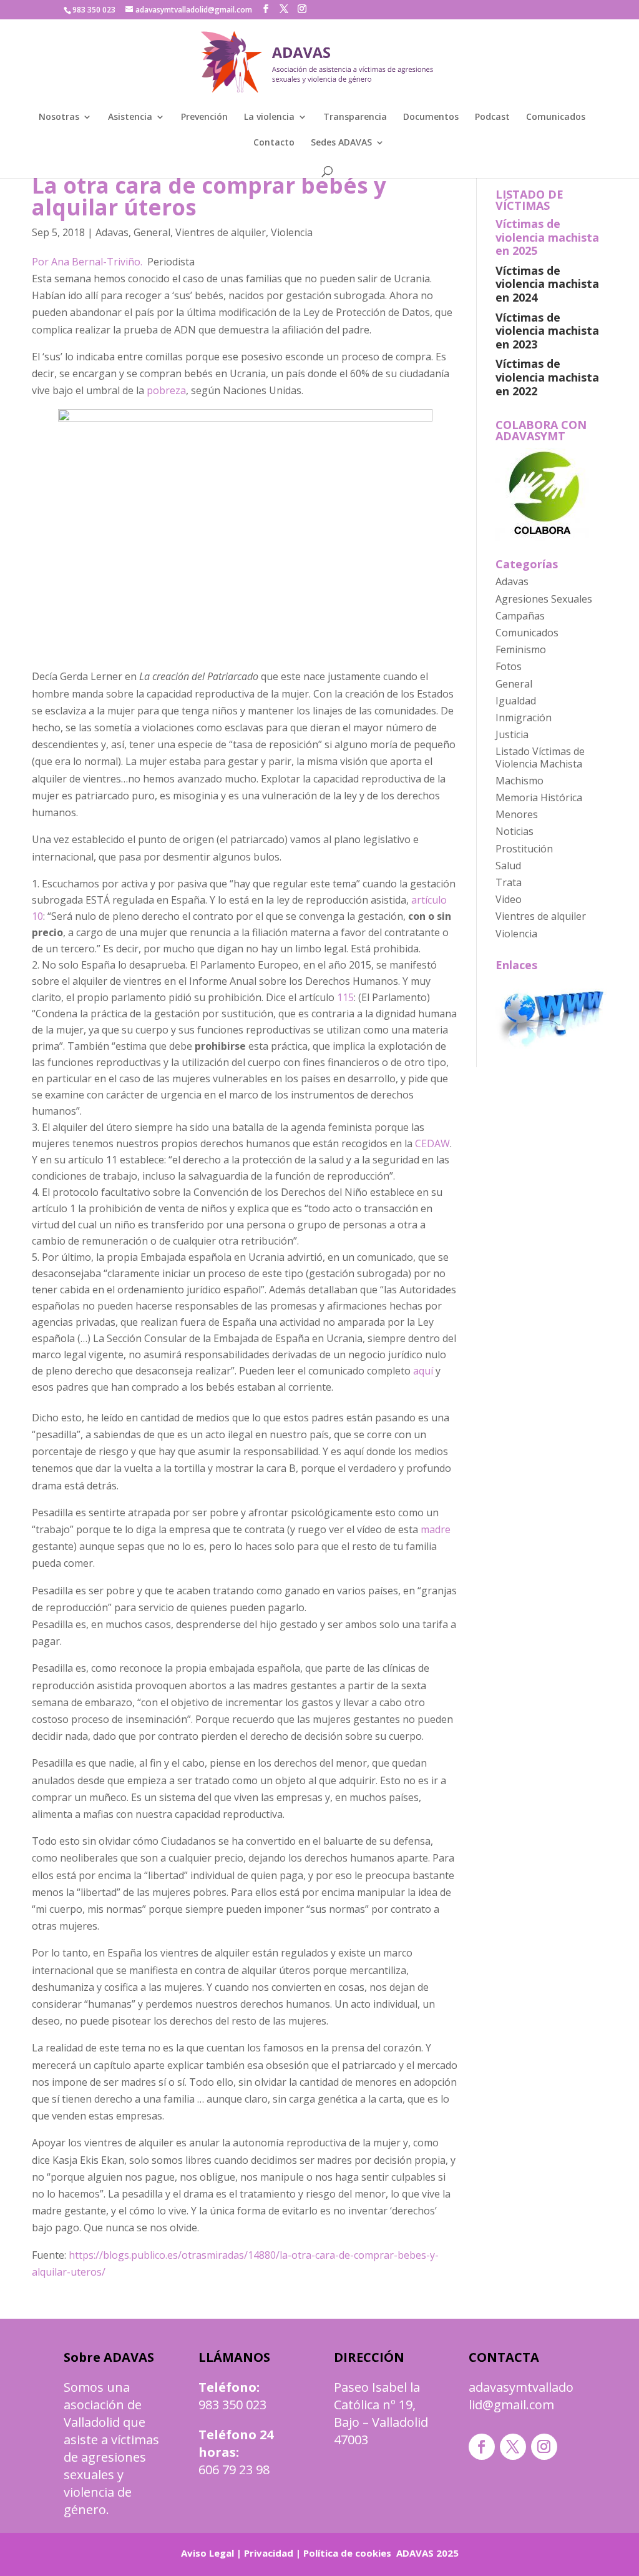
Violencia (292, 232)
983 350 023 (232, 2405)
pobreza (166, 390)
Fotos (509, 666)
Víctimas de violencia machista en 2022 (547, 377)
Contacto (274, 143)
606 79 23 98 (234, 2470)
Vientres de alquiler (221, 232)
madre (436, 1529)
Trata (509, 882)
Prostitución (524, 849)
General (152, 232)
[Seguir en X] (513, 2447)
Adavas (112, 232)
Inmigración (524, 718)
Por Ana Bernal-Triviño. (90, 262)
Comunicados (556, 117)
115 (345, 997)
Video (509, 899)
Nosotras (59, 117)
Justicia (512, 734)
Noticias (515, 831)
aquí (423, 1371)
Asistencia (130, 117)
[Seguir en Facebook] (482, 2447)
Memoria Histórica (539, 797)
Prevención (204, 117)
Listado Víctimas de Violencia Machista (540, 757)
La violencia (269, 117)
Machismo (519, 781)
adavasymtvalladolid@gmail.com (521, 2396)
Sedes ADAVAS (341, 143)
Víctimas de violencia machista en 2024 (547, 284)
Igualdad (516, 701)
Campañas (520, 616)
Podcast (492, 117)
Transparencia (355, 117)
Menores (517, 814)
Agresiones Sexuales (544, 599)
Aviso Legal (207, 2553)
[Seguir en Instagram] (544, 2447)
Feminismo (521, 649)
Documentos (431, 117)
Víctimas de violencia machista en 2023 (547, 331)
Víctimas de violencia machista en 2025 (547, 237)
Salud (508, 866)
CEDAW (432, 1143)
